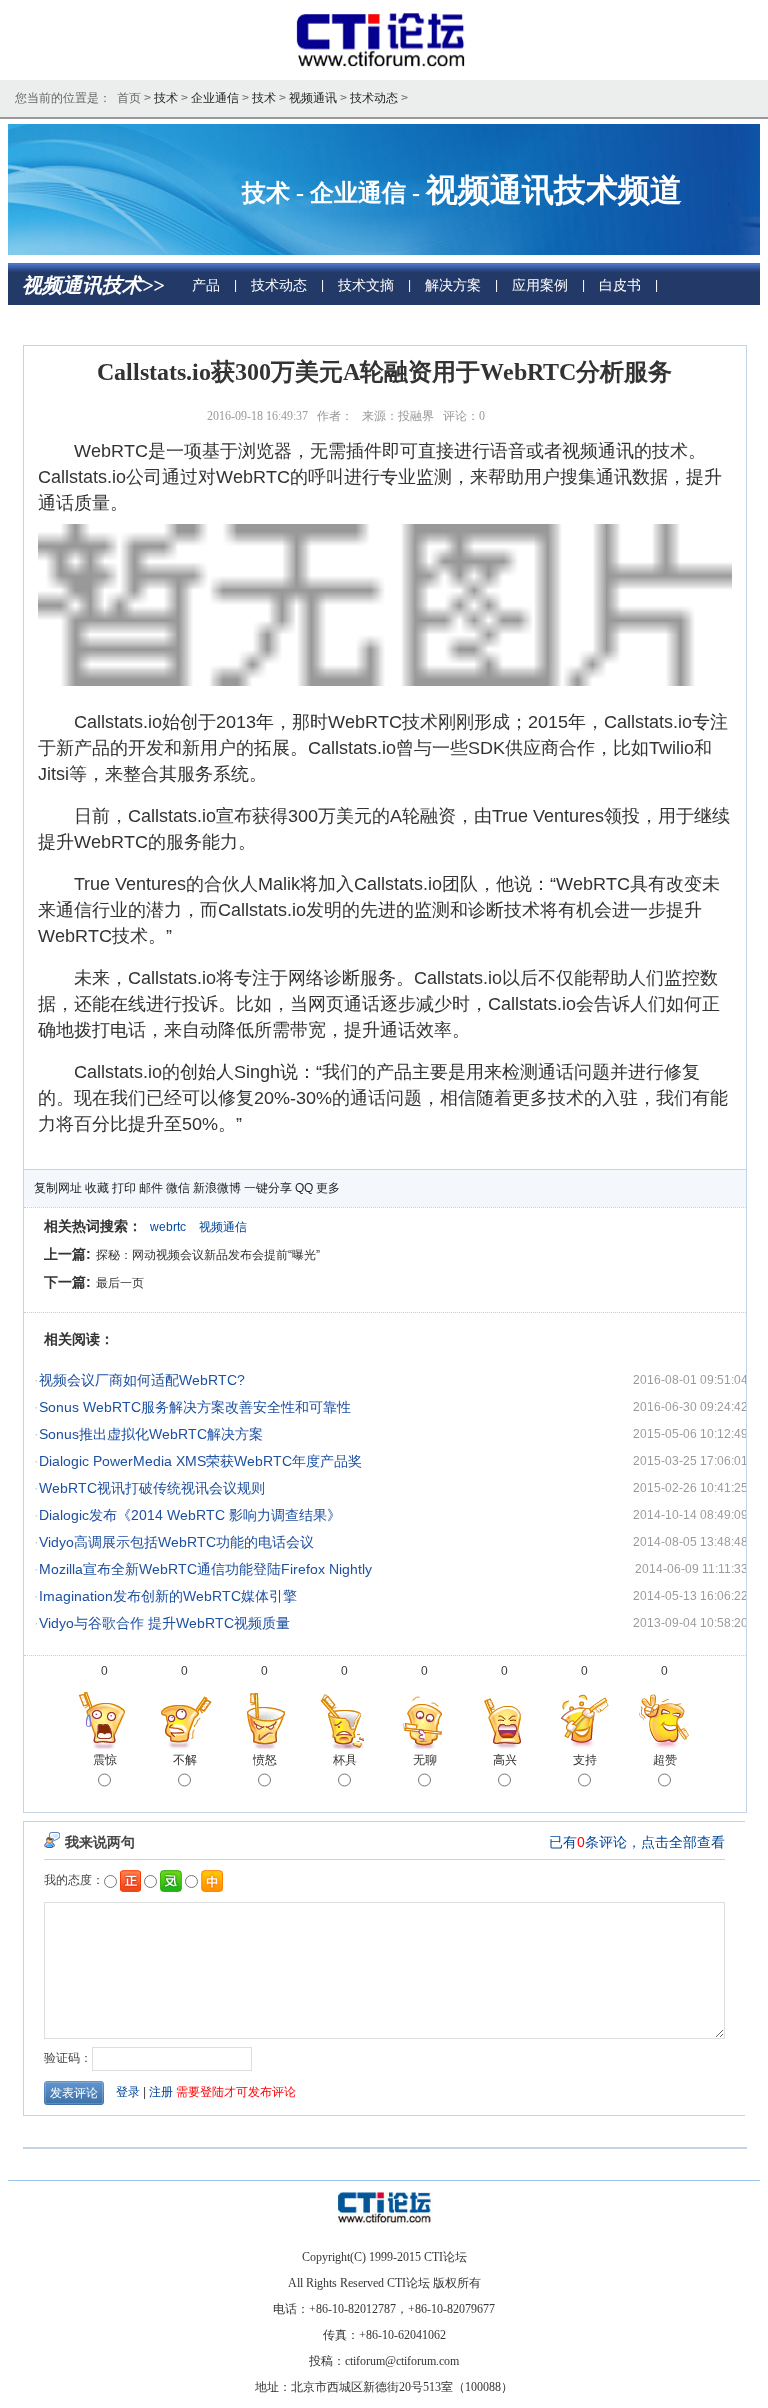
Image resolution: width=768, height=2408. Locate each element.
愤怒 (265, 1760)
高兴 (505, 1760)
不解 (185, 1760)
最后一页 (120, 1283)
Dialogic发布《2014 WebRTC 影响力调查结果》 (190, 1515)
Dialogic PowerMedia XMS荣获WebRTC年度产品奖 (200, 1461)
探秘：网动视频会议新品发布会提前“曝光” (208, 1255)
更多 (328, 1188)
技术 (166, 98)
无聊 (425, 1760)
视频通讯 (313, 98)
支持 (585, 1760)
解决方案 (453, 285)
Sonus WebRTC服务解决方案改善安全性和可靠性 (195, 1407)
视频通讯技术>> (93, 285)
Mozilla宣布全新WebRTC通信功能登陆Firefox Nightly (205, 1569)
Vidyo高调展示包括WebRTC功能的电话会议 (176, 1542)
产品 (206, 285)
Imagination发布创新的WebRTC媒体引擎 (168, 1596)
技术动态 (374, 98)
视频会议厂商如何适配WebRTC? (142, 1380)
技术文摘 (366, 285)
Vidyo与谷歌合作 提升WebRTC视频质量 (164, 1623)
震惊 (105, 1760)
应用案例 (540, 285)
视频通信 (223, 1227)
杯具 (345, 1760)
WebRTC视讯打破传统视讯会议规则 (152, 1488)
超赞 (665, 1760)
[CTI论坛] (384, 66)
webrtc (168, 1227)
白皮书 (620, 285)
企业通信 (215, 98)
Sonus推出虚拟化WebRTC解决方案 (151, 1434)
